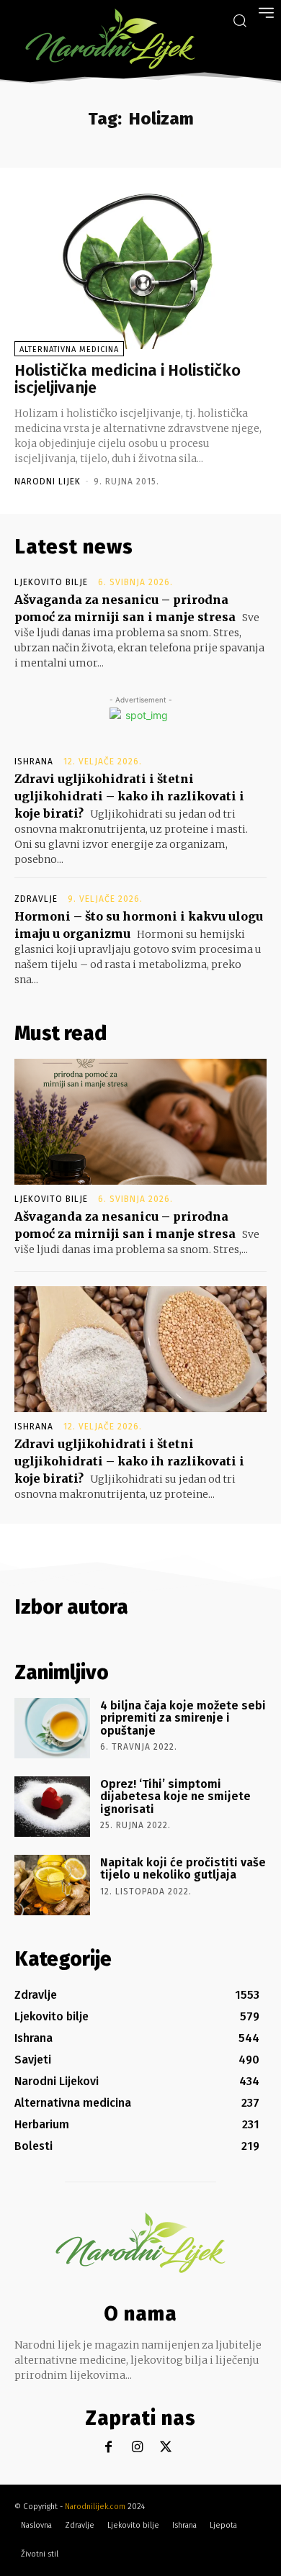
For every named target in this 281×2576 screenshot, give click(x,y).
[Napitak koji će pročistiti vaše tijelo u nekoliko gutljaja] (52, 1885)
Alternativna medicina (69, 349)
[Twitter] (166, 2448)
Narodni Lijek (48, 482)
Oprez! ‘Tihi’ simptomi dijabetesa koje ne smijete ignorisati (175, 1797)
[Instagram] (137, 2448)
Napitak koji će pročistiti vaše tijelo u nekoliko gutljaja (183, 1869)
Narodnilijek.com (95, 2507)
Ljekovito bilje (51, 582)
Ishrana (34, 761)
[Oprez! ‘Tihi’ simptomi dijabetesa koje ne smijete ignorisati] (52, 1807)
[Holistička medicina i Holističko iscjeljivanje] (140, 271)
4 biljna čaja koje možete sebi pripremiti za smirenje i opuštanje (183, 1718)
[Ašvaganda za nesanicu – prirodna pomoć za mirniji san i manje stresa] (140, 1122)
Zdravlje (36, 899)
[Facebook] (108, 2448)
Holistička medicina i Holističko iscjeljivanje (128, 379)
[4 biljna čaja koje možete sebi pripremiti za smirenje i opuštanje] (52, 1728)
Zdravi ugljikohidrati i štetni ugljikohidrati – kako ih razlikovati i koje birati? (129, 796)
